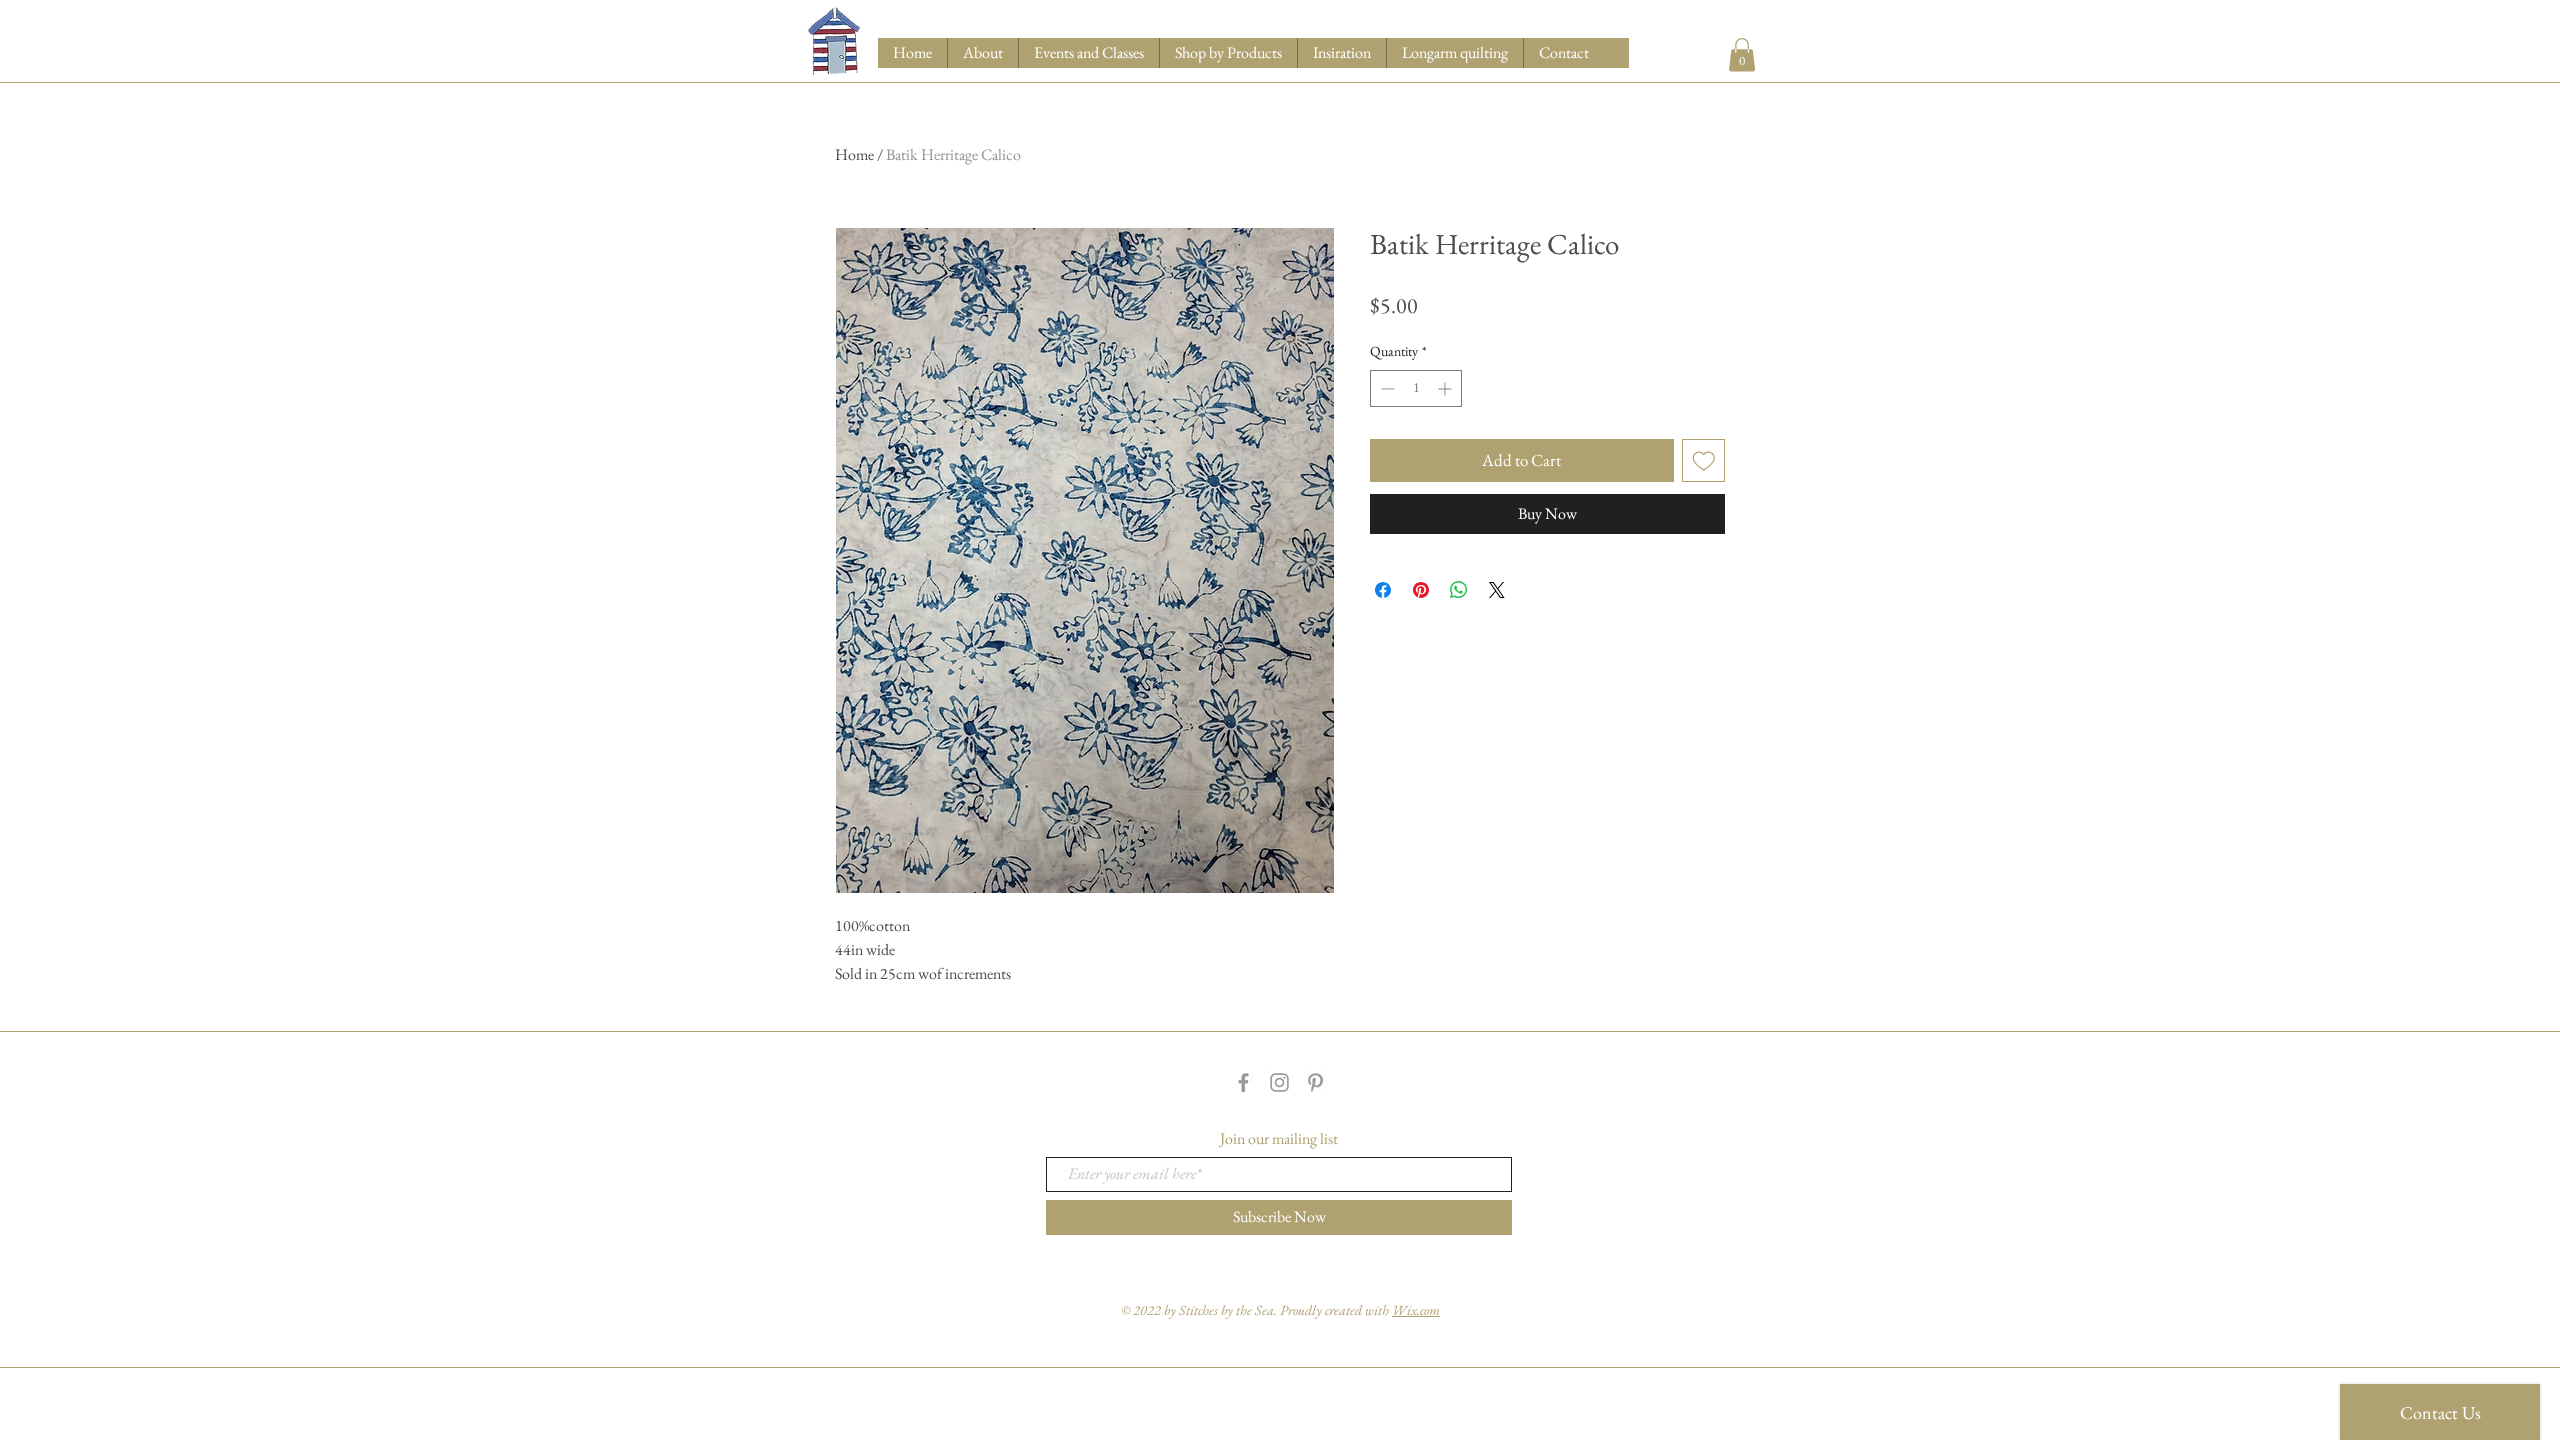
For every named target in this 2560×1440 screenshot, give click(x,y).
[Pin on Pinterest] (1421, 590)
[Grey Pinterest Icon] (1315, 1082)
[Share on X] (1497, 590)
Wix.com (1416, 1310)
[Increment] (1446, 388)
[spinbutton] (1416, 388)
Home (854, 154)
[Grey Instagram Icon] (1279, 1082)
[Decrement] (1385, 388)
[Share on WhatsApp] (1459, 590)
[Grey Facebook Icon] (1243, 1082)
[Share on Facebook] (1383, 590)
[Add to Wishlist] (1704, 461)
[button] (1228, 53)
